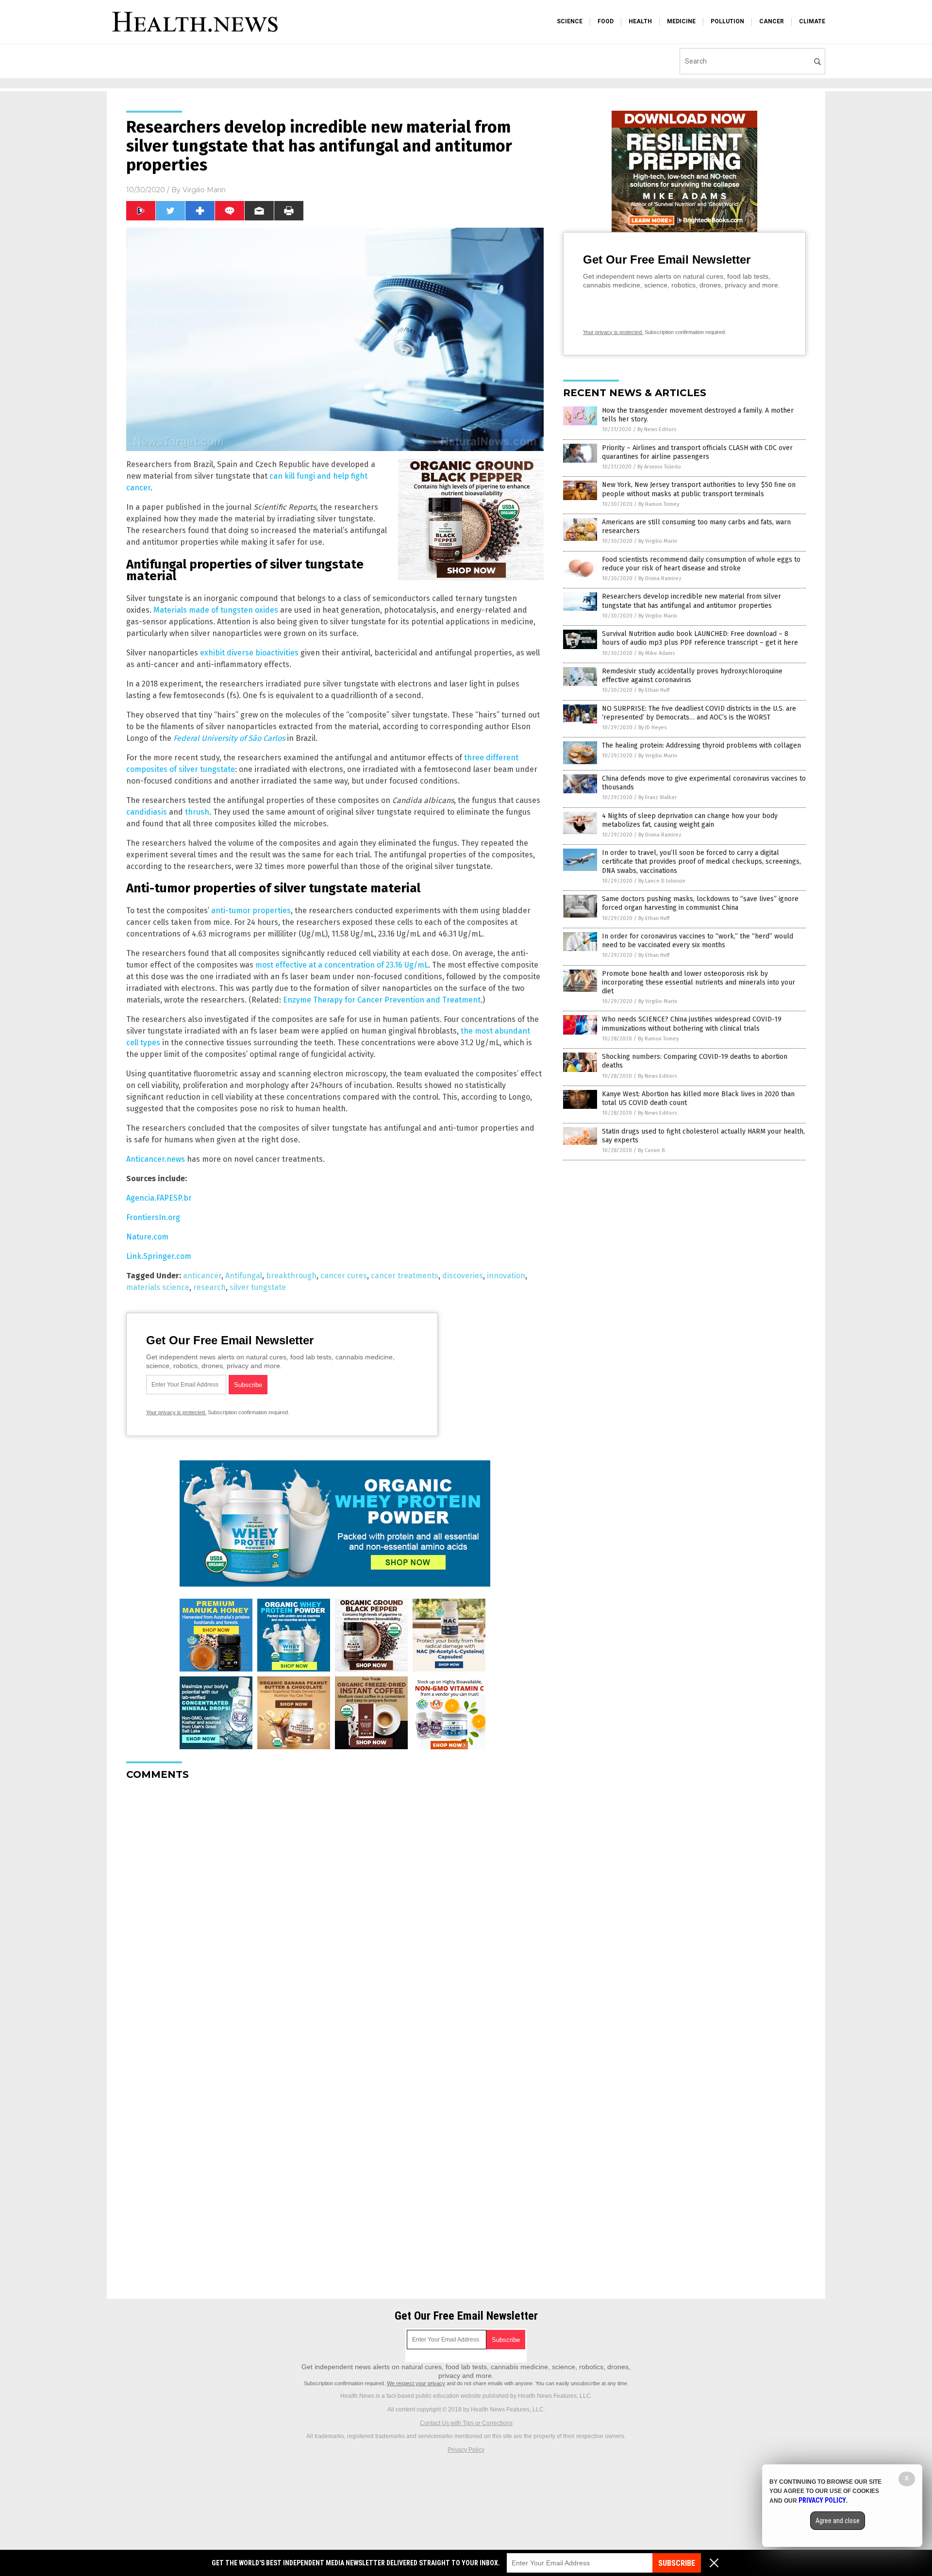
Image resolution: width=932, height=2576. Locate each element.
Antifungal (244, 1276)
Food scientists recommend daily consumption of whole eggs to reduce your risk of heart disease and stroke (701, 564)
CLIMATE (812, 21)
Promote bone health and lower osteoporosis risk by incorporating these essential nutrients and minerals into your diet (699, 982)
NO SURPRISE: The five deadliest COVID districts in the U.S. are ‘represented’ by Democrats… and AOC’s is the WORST (699, 713)
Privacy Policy (466, 2450)
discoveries (463, 1276)
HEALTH (640, 21)
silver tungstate (258, 1287)
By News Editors (657, 429)
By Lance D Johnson (662, 881)
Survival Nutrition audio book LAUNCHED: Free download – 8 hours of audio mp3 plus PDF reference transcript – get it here (700, 638)
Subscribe (677, 2563)
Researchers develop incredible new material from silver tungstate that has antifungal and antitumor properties (691, 601)
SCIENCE (570, 21)
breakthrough (291, 1276)
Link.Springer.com (159, 1256)
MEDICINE (681, 21)
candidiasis (147, 812)
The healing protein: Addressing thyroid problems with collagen (701, 745)
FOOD (606, 21)
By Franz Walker (657, 797)
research (209, 1287)
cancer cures (344, 1276)
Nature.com (147, 1237)
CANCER (772, 21)
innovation (506, 1276)
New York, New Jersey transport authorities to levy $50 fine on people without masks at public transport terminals (699, 489)
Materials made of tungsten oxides (216, 610)
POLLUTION (727, 21)
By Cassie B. (652, 1150)
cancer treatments (405, 1276)
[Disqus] (335, 1909)
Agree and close (838, 2521)
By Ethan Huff (654, 690)
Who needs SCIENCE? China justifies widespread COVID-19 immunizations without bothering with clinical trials (692, 1024)
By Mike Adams (657, 653)
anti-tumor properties (251, 911)
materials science (158, 1287)
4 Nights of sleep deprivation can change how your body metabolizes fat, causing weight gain (690, 820)
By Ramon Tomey (659, 504)
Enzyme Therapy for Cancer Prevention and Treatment (382, 1000)
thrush (197, 812)
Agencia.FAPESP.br (159, 1198)
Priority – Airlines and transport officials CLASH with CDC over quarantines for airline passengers (697, 452)
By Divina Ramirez (660, 578)
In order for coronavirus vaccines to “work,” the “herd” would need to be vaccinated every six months (698, 941)
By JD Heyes (652, 728)
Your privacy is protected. (176, 1412)
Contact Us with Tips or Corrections (466, 2423)
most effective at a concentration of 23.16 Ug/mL (342, 965)
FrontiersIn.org (153, 1217)
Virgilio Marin (204, 190)
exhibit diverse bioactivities (249, 653)
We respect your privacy (416, 2383)
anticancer (202, 1276)
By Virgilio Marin (658, 541)
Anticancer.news (156, 1159)
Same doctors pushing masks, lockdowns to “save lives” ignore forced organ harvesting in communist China (700, 903)
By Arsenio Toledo (659, 467)
